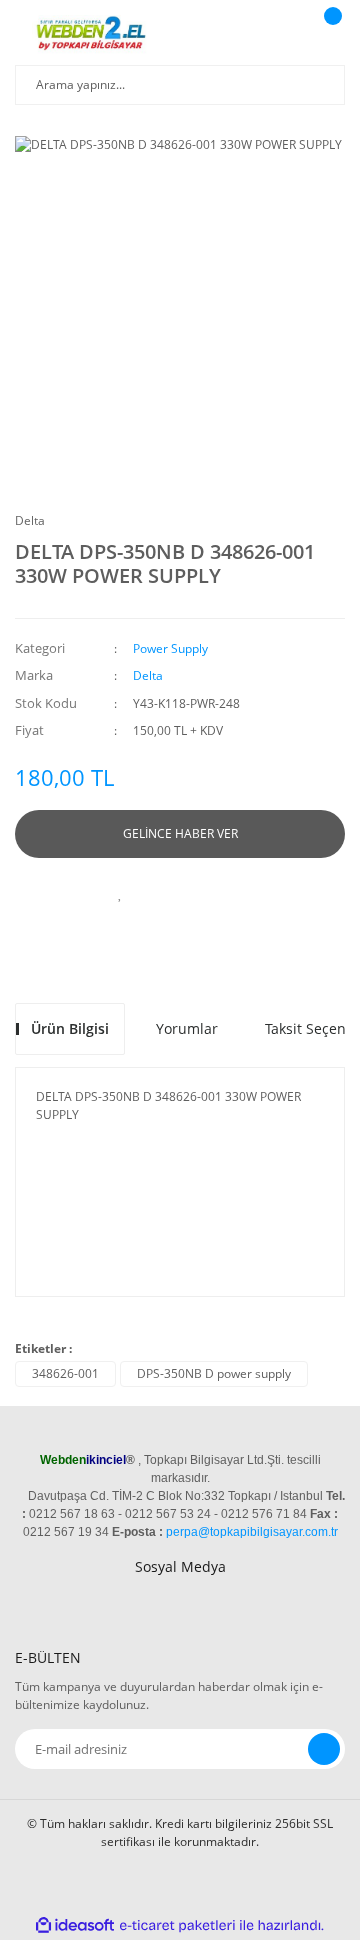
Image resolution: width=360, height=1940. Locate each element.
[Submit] (324, 1749)
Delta (30, 520)
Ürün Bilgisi (70, 1028)
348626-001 (65, 1373)
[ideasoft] (75, 1925)
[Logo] (93, 35)
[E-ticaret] (177, 1926)
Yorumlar (187, 1028)
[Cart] (330, 35)
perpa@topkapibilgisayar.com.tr (252, 1532)
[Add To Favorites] (120, 893)
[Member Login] (285, 35)
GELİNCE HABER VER (180, 833)
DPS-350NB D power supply (214, 1373)
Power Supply (170, 648)
